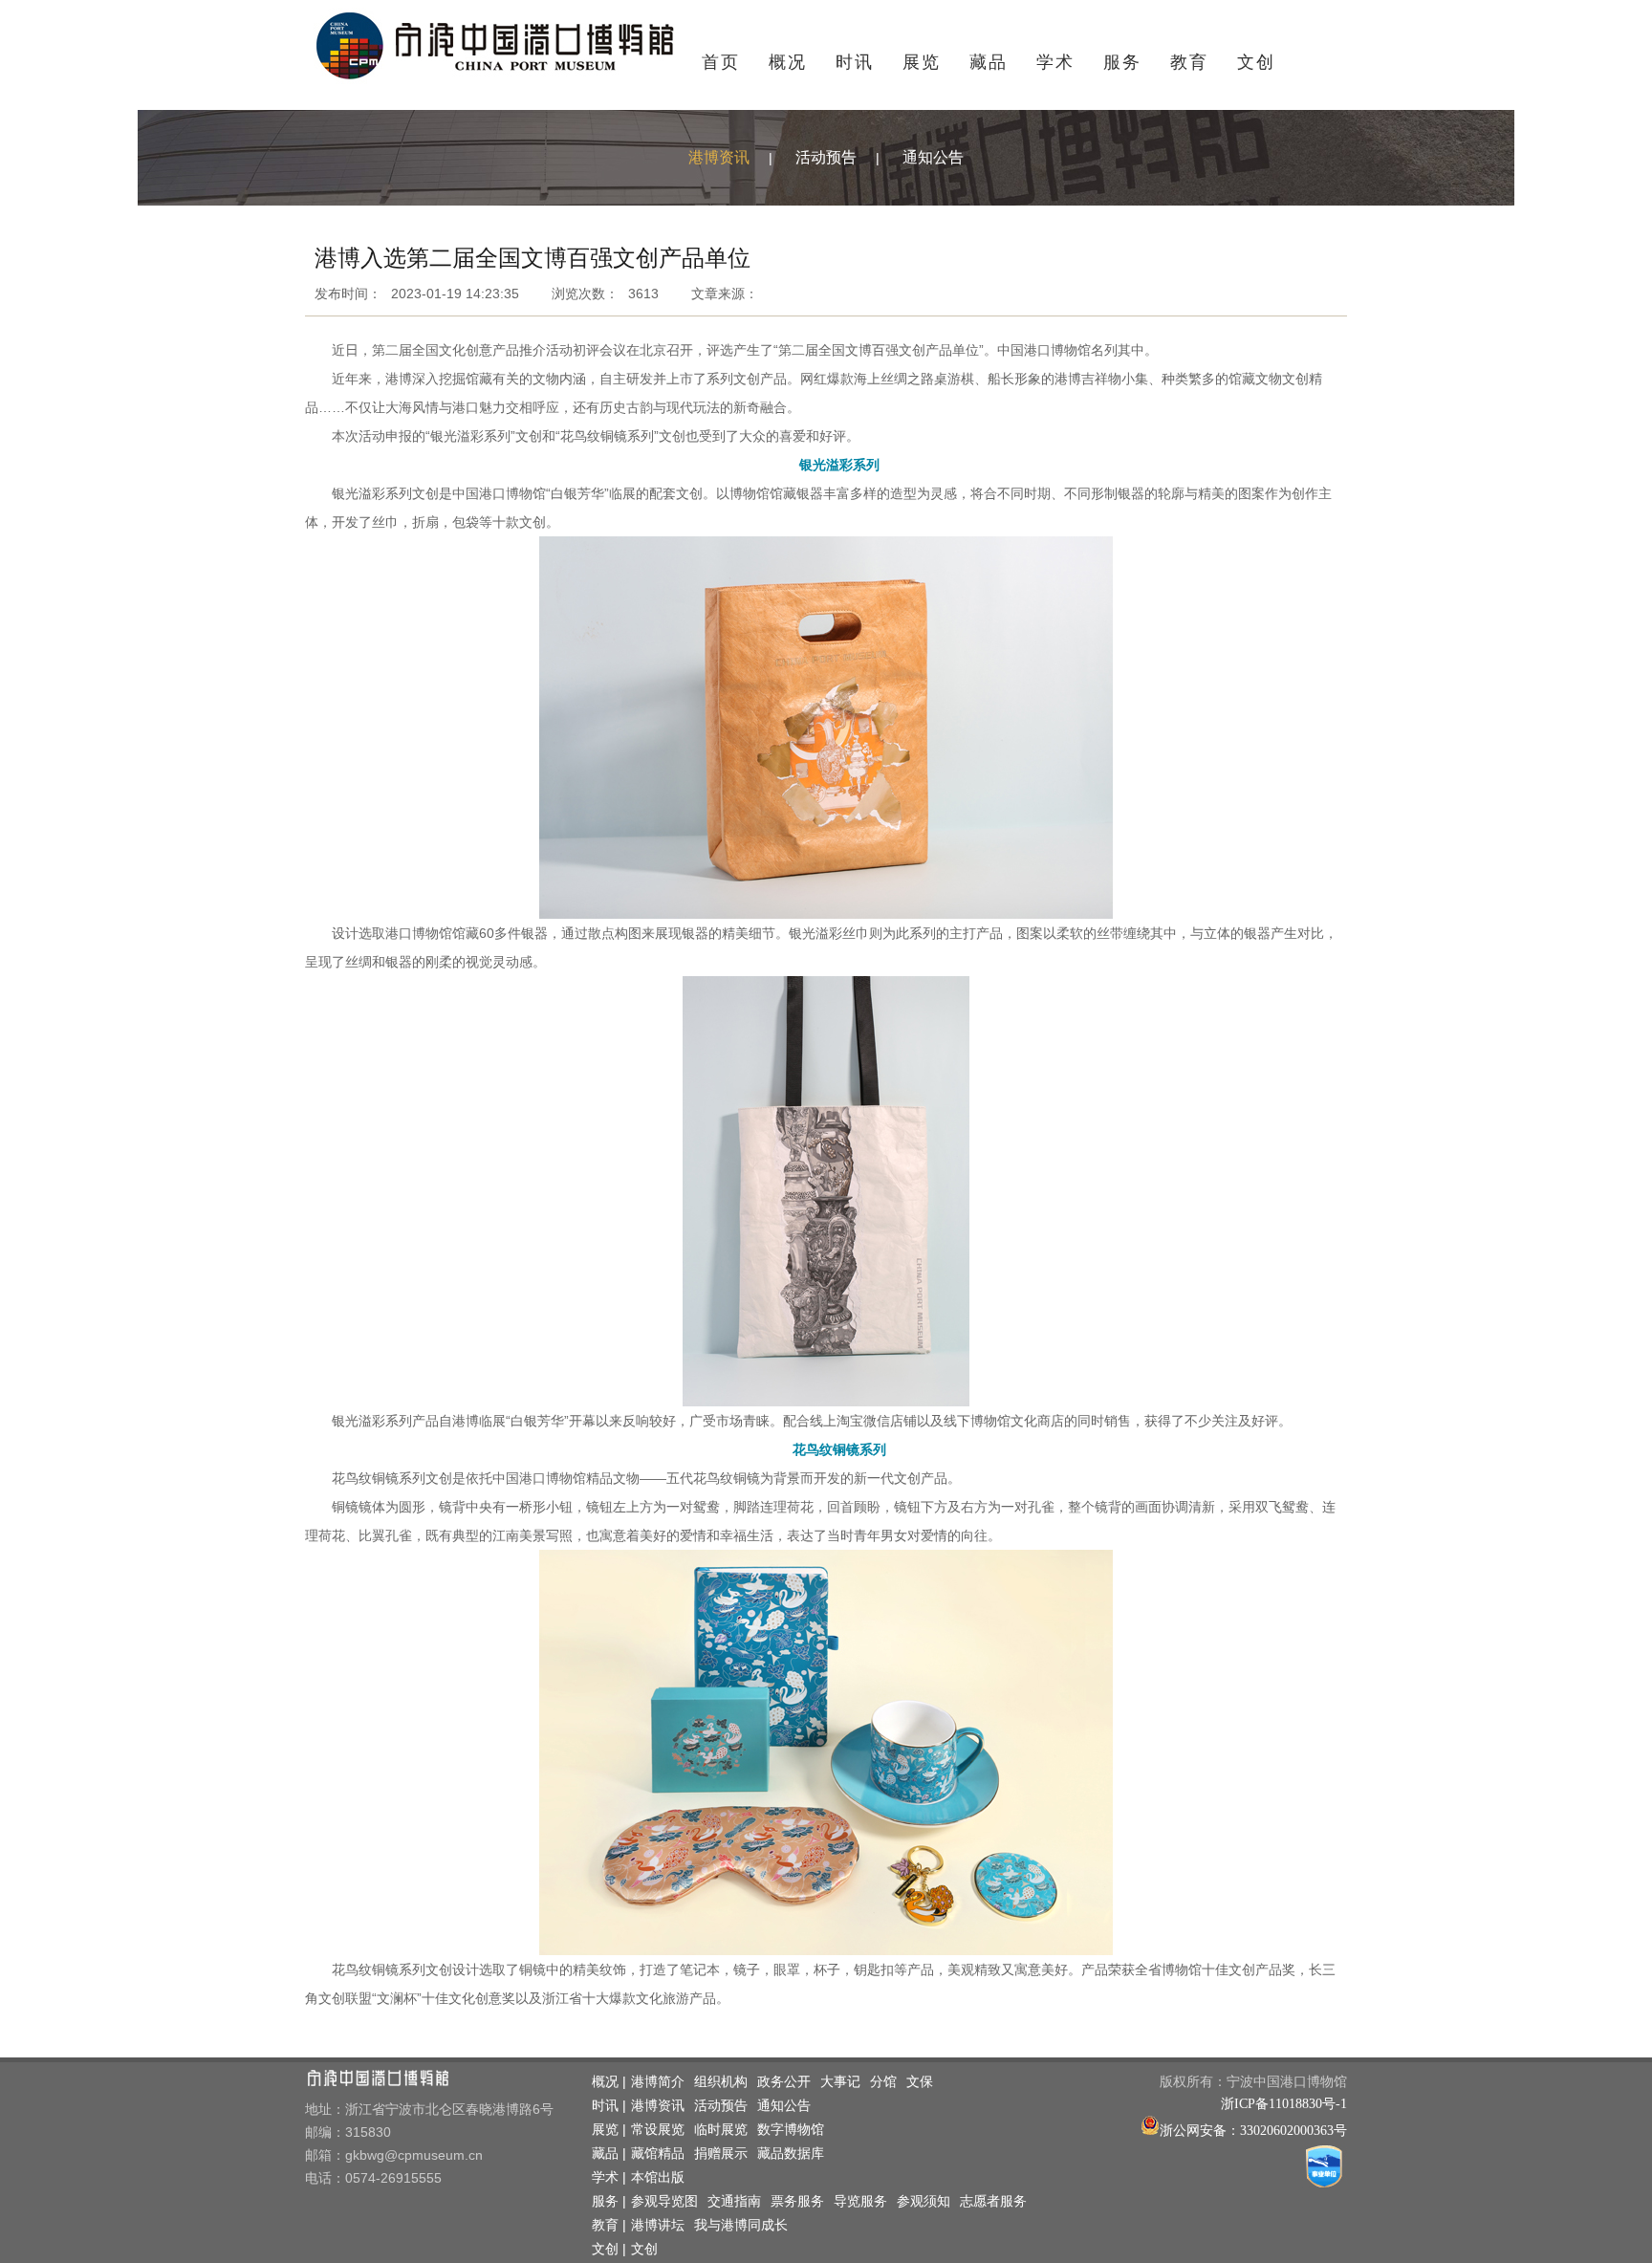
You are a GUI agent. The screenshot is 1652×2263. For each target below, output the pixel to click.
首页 (721, 62)
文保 (920, 2082)
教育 (1189, 62)
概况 (788, 62)
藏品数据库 (791, 2154)
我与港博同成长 (741, 2225)
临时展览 (721, 2130)
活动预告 (826, 157)
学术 (1055, 62)
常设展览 (658, 2130)
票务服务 (797, 2201)
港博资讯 (719, 157)
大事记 (840, 2082)
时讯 (855, 62)
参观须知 (924, 2201)
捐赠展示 (721, 2154)
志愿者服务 (993, 2201)
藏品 (989, 62)
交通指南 (734, 2201)
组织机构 (721, 2082)
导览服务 (860, 2201)
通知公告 (933, 157)
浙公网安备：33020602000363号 (1253, 2131)
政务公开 (784, 2082)
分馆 (883, 2082)
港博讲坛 (658, 2225)
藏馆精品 (658, 2154)
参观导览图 (664, 2201)
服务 (1122, 62)
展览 (922, 62)
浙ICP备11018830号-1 (1284, 2104)
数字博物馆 (791, 2130)
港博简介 (658, 2082)
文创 (1256, 62)
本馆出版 (658, 2177)
